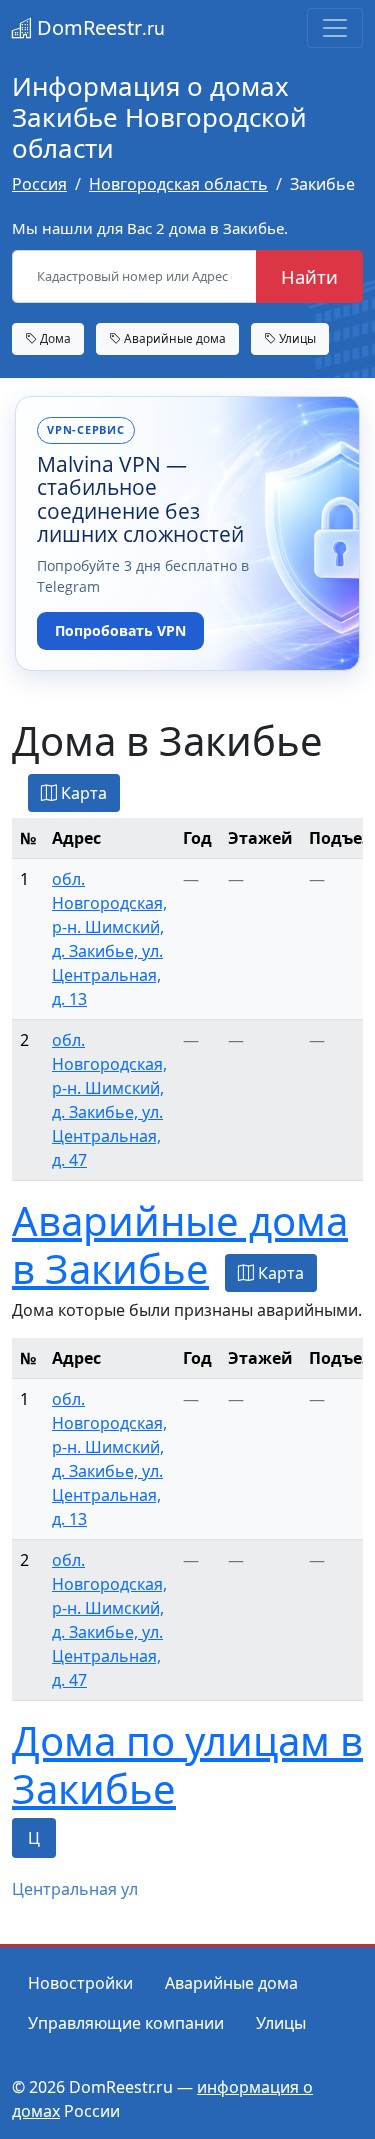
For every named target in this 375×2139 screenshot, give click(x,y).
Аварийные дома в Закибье (180, 1244)
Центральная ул (75, 1889)
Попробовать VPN (120, 630)
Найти (309, 276)
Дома (54, 338)
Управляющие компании (126, 2023)
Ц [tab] (34, 1838)
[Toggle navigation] (335, 28)
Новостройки (80, 1983)
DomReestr (98, 27)
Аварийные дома (173, 338)
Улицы (296, 338)
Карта (82, 793)
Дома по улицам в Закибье (187, 1764)
